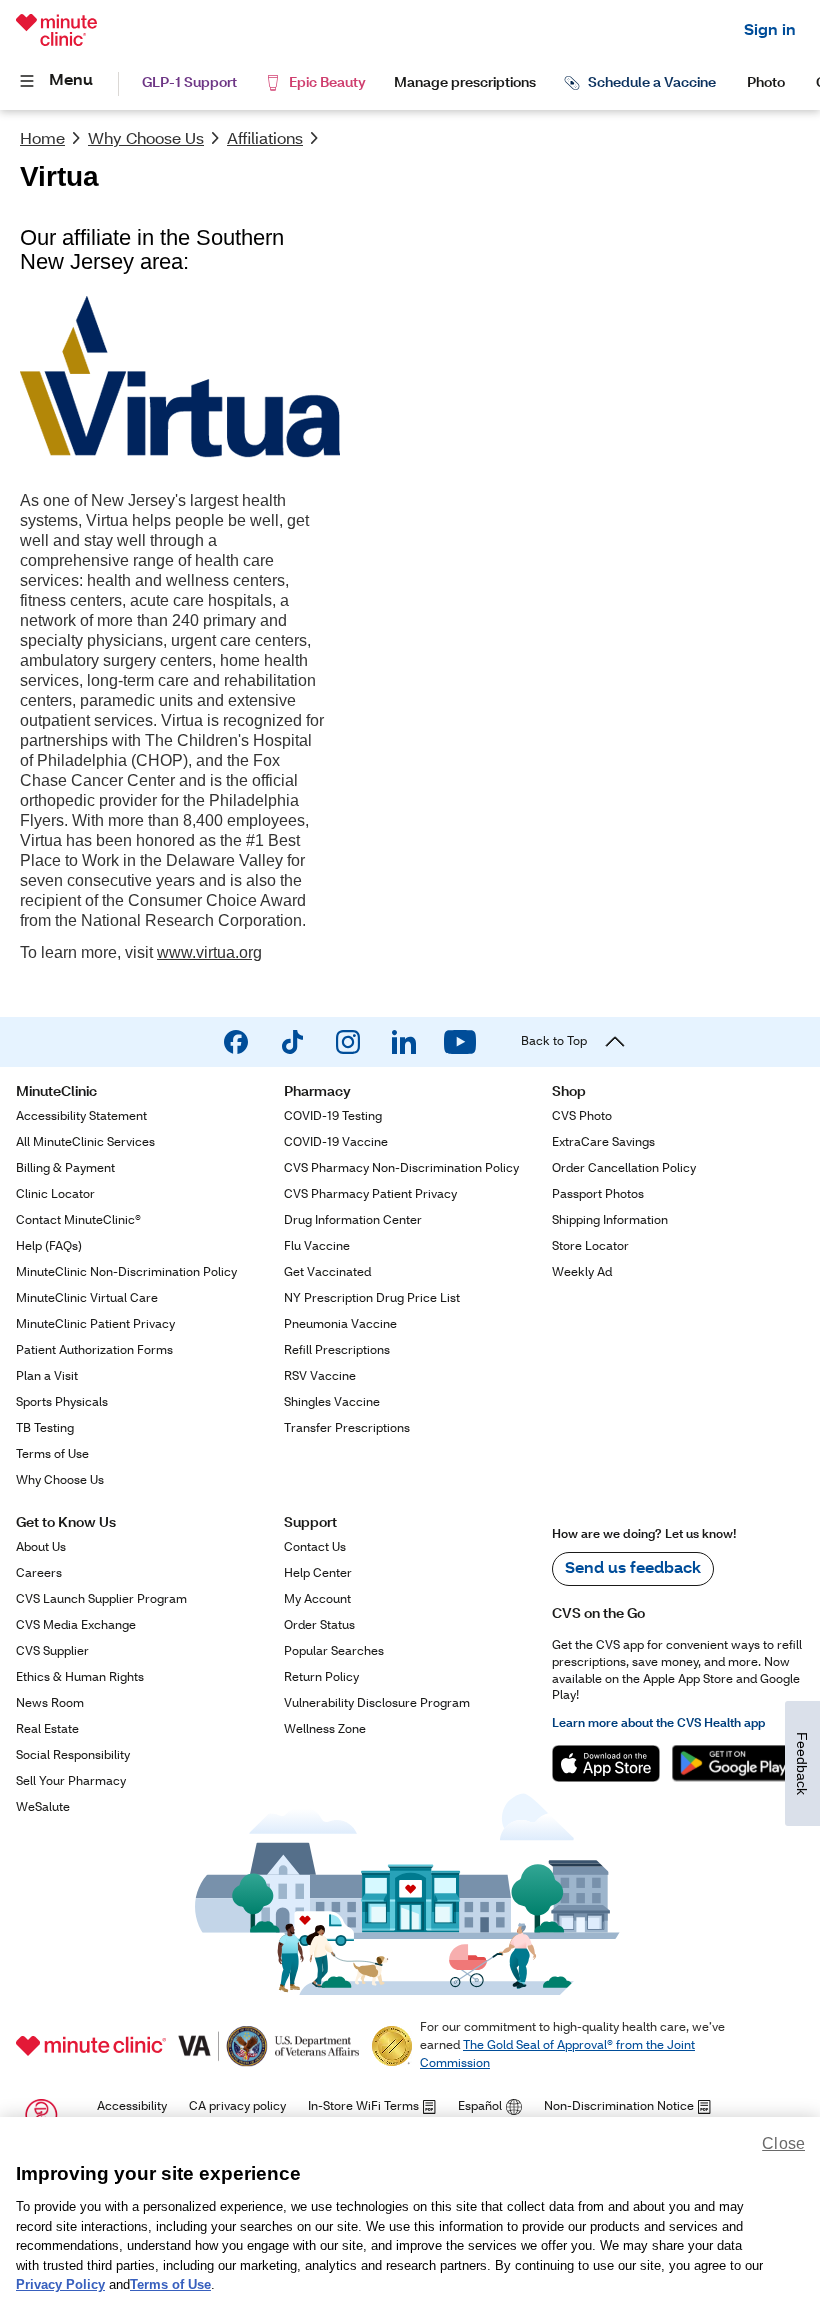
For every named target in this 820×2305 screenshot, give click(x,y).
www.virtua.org (209, 952)
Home (42, 140)
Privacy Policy (60, 2284)
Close (783, 2143)
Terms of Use (170, 2284)
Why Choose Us (146, 140)
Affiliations (265, 140)
